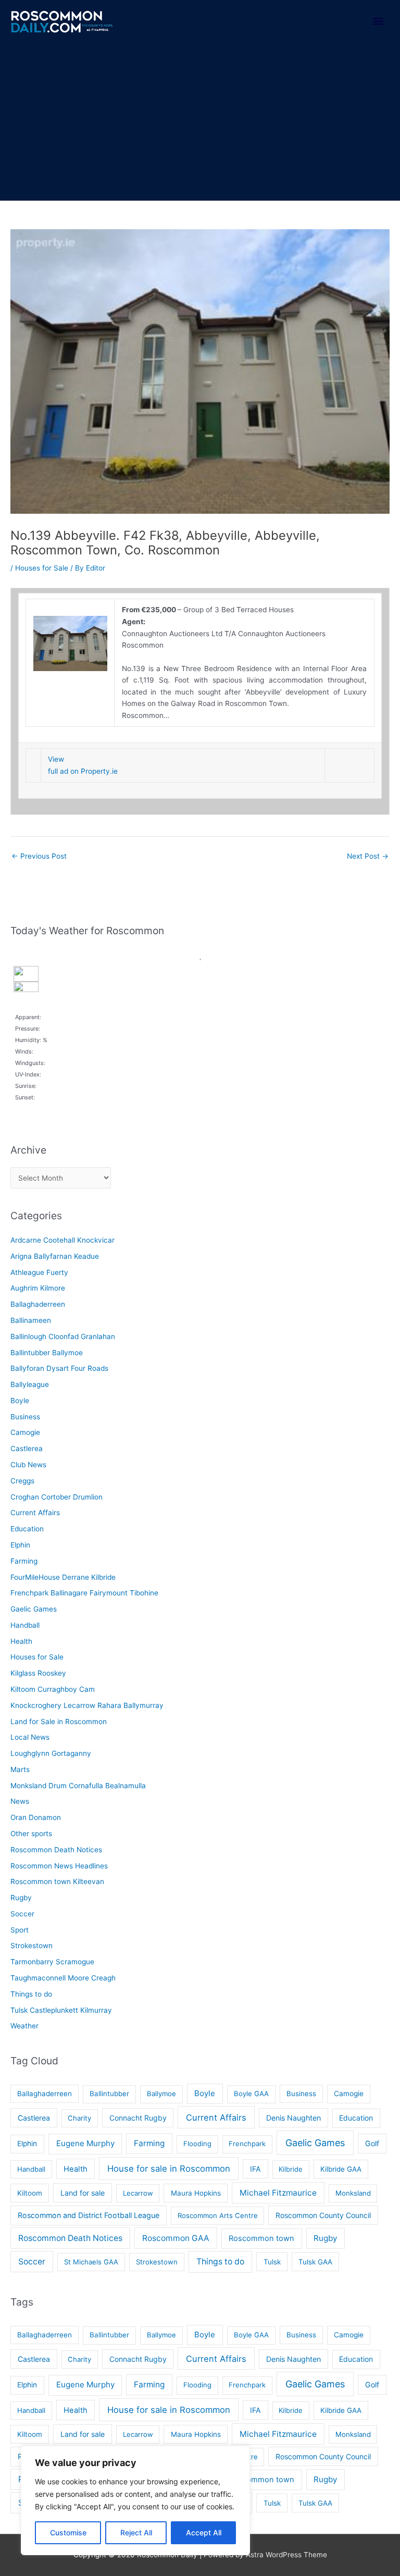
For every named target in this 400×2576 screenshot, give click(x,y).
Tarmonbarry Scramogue (52, 1962)
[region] (135, 2500)
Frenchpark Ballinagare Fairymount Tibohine (84, 1593)
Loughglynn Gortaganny (51, 1753)
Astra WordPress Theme (286, 2555)
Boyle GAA (251, 2094)
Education (27, 1529)
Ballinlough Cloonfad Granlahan (63, 1336)
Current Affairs (35, 1513)
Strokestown (32, 1946)
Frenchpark (247, 2144)
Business (25, 1417)
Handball (25, 1625)
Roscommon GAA (176, 2238)
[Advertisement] (200, 122)
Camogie (25, 1432)
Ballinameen (31, 1320)
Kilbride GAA (341, 2169)
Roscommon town (261, 2238)
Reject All (136, 2532)
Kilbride (291, 2169)
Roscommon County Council (323, 2215)
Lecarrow (138, 2193)
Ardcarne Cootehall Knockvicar (63, 1240)
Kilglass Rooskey (38, 1673)
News (20, 1801)
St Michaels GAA (91, 2262)
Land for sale (83, 2193)
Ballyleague (30, 1384)
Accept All (204, 2532)
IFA (255, 2169)
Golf (372, 2143)
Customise (68, 2532)
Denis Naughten (293, 2118)
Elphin (20, 1545)
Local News (30, 1737)
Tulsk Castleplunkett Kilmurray (61, 2010)
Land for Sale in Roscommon (59, 1722)
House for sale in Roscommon (169, 2169)
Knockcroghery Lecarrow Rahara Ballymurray (87, 1705)
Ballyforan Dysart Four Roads (59, 1368)
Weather (24, 2026)
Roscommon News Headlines (59, 1866)
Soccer (22, 1914)
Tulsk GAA (315, 2262)
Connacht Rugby (138, 2118)
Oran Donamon (36, 1817)
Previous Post (39, 856)
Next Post (368, 856)
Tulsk (272, 2262)
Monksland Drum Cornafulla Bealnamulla (78, 1786)
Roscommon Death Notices (56, 1850)
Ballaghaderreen (38, 1304)
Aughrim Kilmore (38, 1288)
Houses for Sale (42, 568)
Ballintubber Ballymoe (47, 1353)
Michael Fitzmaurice (278, 2193)
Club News (28, 1465)
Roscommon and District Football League (89, 2215)
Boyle (20, 1401)
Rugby (21, 1898)
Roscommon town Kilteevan (57, 1881)
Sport (20, 1930)
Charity (79, 2118)
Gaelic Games (34, 1609)
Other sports (31, 1834)
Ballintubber (109, 2094)
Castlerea (27, 1448)
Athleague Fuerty (39, 1272)
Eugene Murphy (85, 2143)
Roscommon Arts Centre (218, 2215)
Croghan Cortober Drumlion (57, 1497)
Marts (20, 1769)
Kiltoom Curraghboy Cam (53, 1689)
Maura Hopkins (196, 2193)
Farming (24, 1561)
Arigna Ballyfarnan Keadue (55, 1256)
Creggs (22, 1481)
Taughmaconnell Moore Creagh (63, 1978)
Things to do (31, 1994)
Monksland (353, 2193)
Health (21, 1641)
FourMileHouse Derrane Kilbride (63, 1577)
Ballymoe (161, 2094)
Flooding (197, 2144)
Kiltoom (30, 2193)
